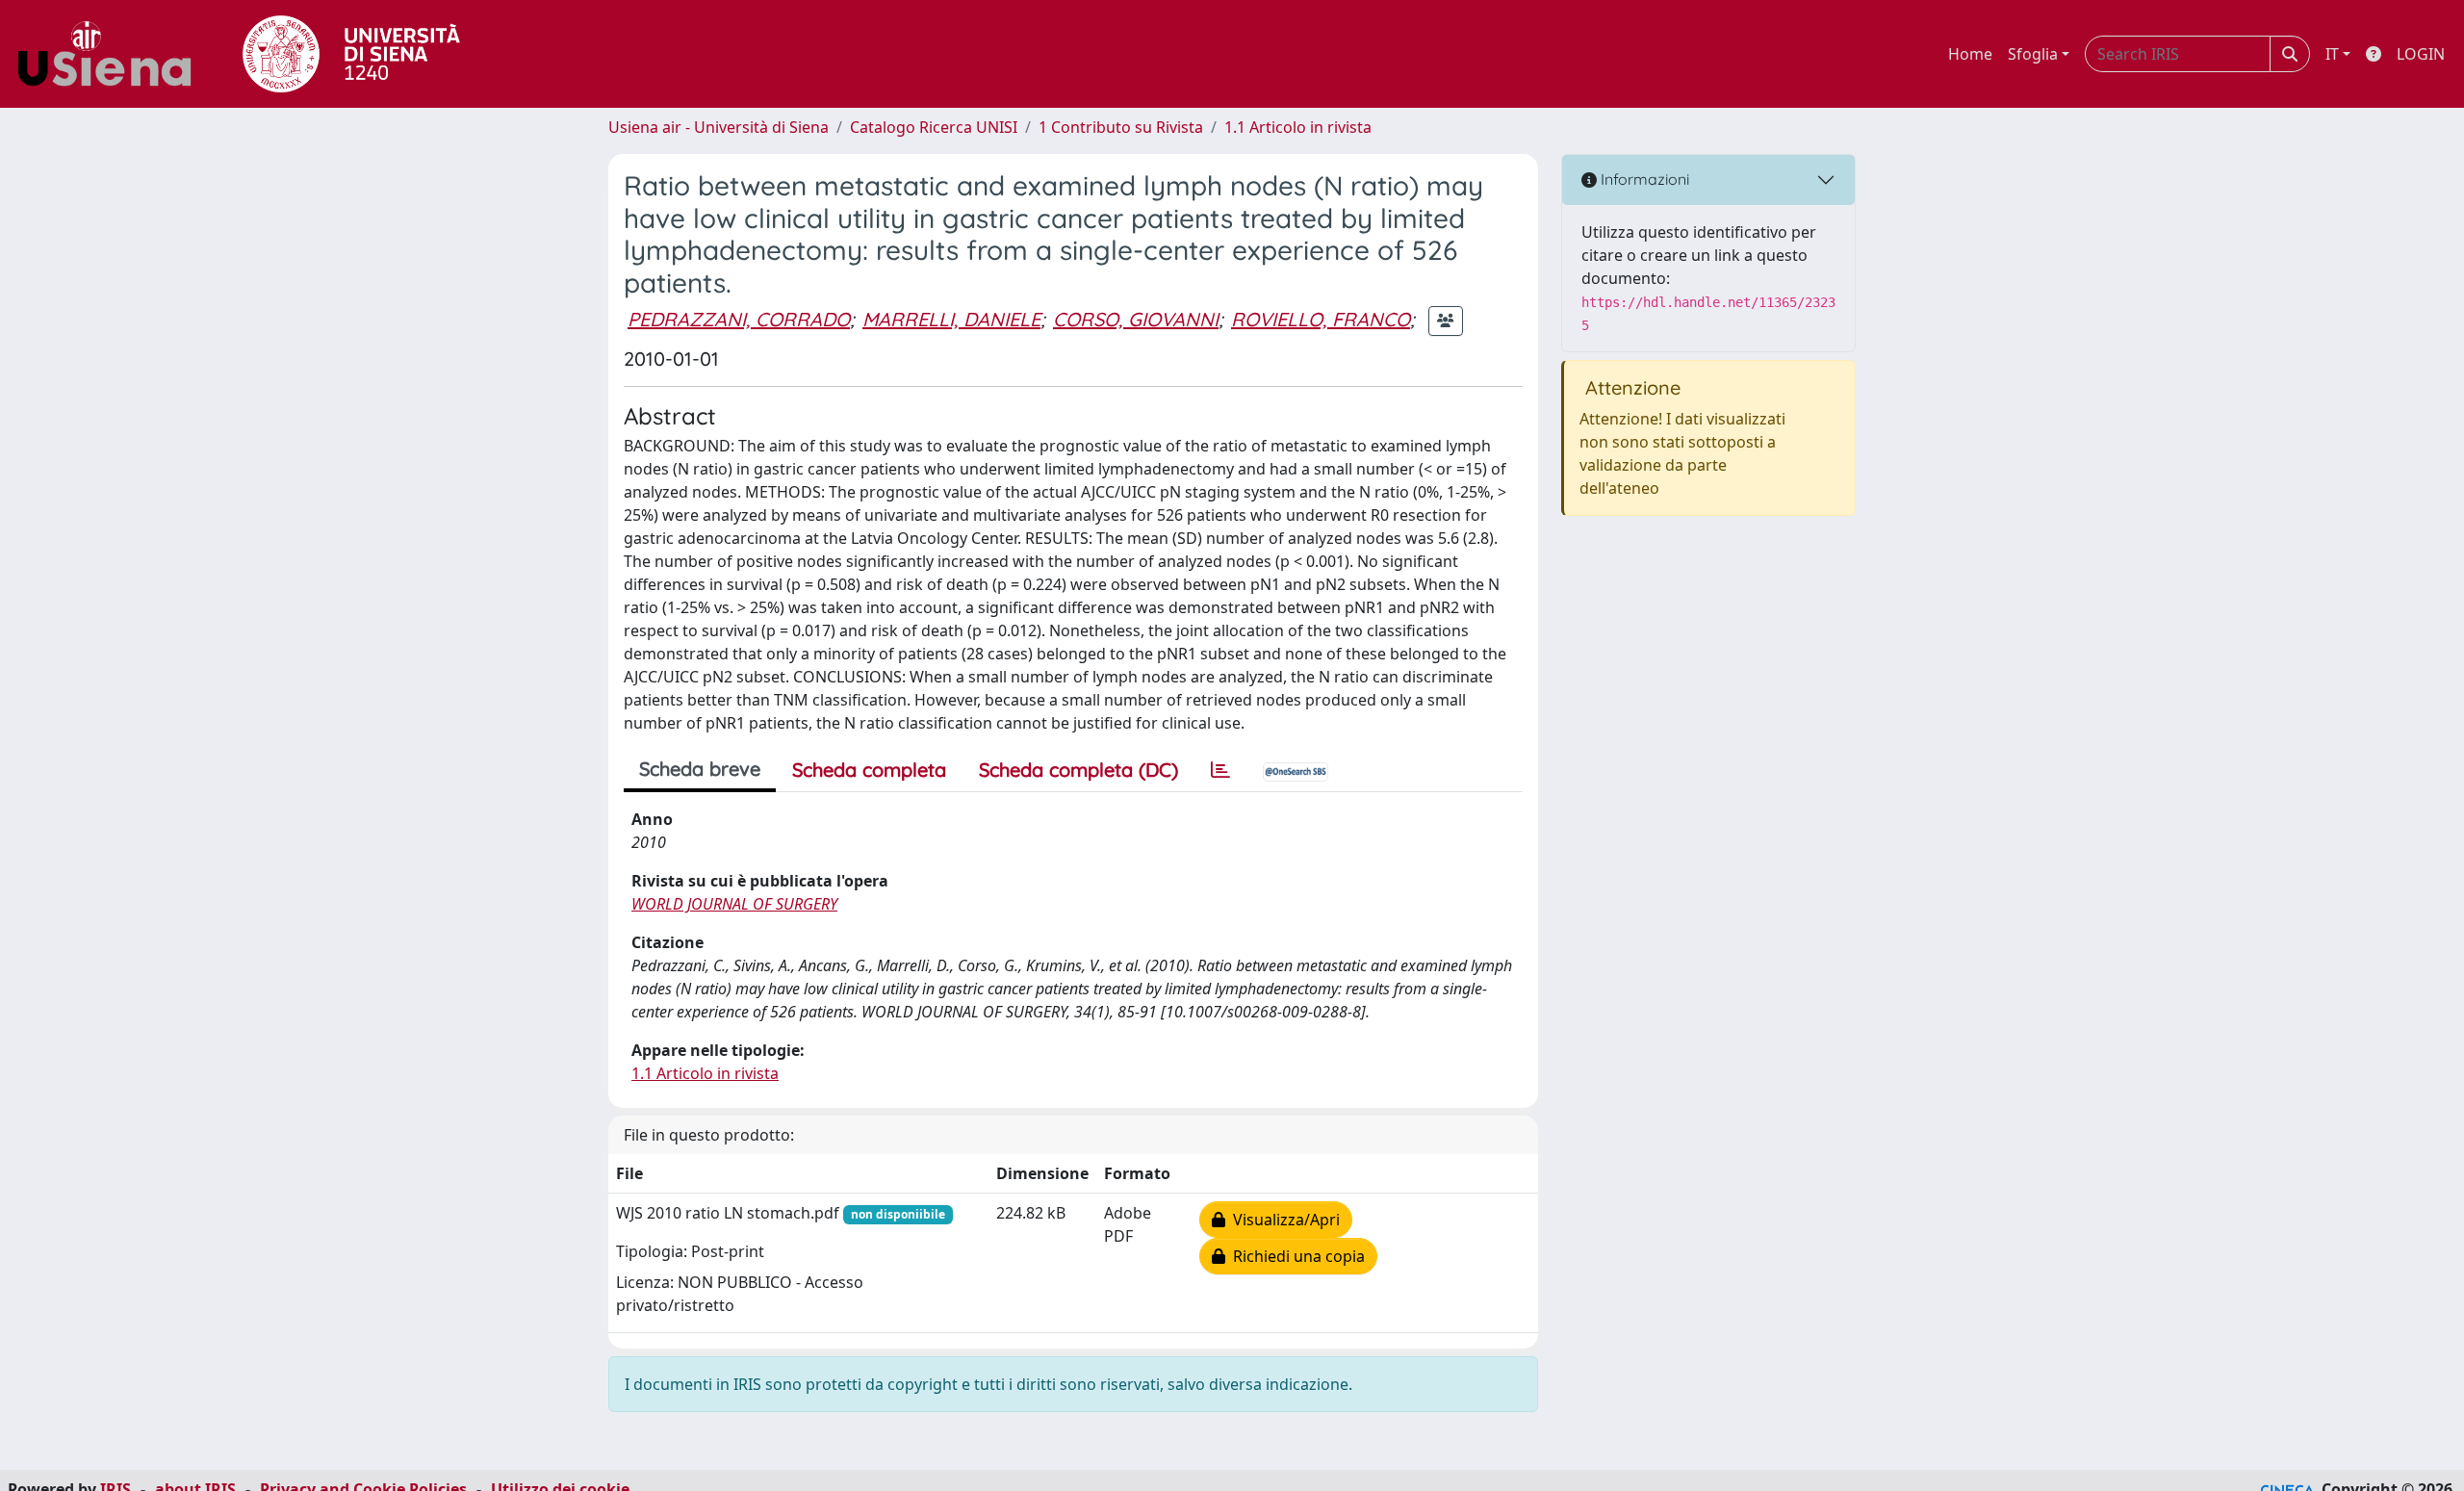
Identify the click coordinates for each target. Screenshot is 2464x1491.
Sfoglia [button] (2033, 54)
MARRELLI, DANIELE (951, 319)
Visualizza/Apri (1283, 1220)
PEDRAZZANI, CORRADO (739, 319)
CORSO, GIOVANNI (1136, 319)
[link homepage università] (351, 54)
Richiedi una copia (1295, 1256)
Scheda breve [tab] (700, 769)
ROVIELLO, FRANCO (1321, 319)
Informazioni (1643, 179)
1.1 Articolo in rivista (1298, 127)
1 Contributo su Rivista (1121, 127)
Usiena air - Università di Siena (719, 127)
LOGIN (2421, 54)
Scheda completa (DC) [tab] (1078, 770)
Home (1970, 54)
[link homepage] (112, 54)
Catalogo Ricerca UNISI (934, 127)
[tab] (1220, 770)
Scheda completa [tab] (869, 770)
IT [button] (2332, 54)
